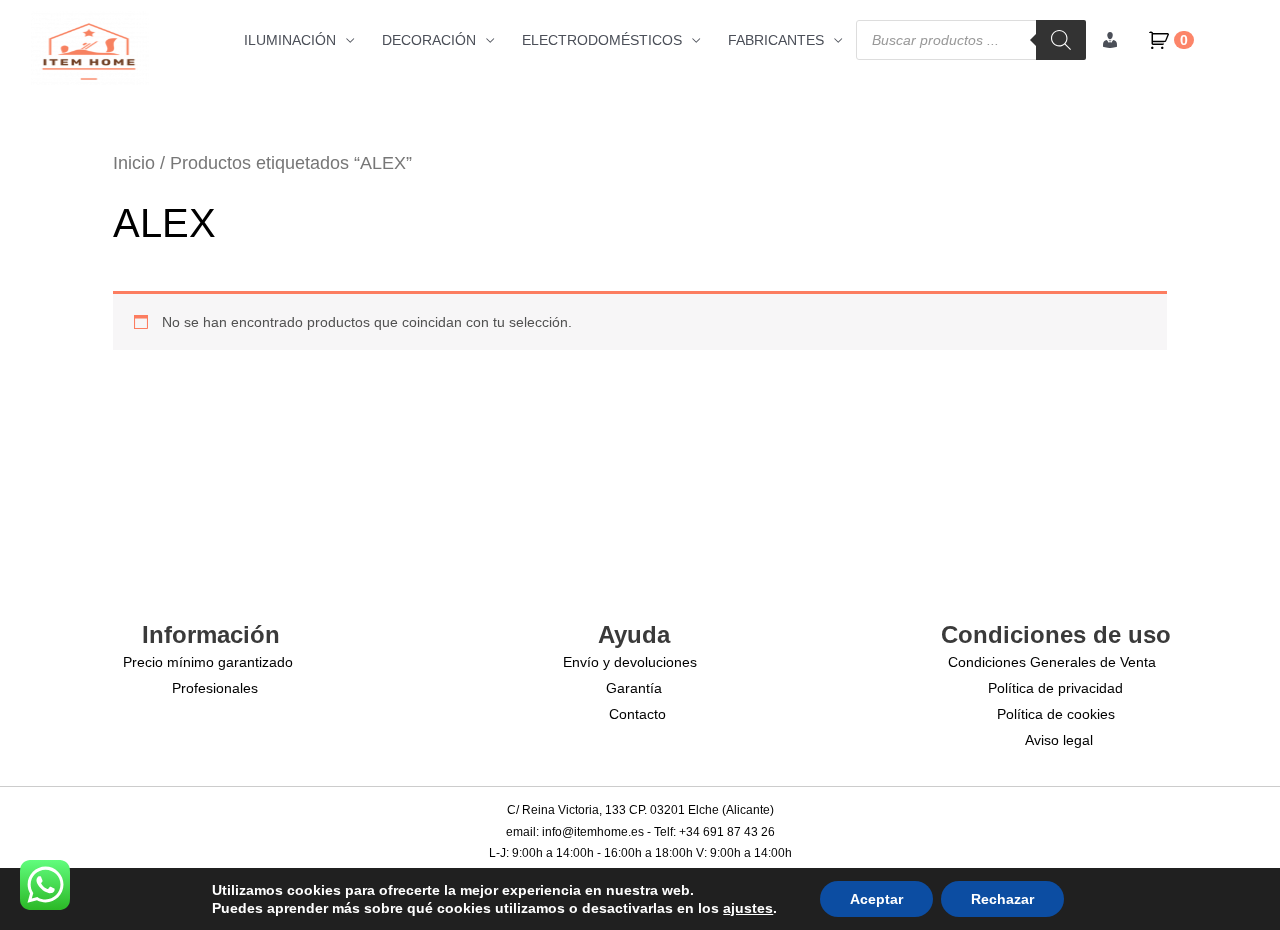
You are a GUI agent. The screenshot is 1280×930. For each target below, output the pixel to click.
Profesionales (215, 688)
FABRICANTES (776, 40)
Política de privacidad (1055, 688)
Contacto (637, 714)
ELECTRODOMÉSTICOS (602, 40)
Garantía (634, 688)
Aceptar (876, 899)
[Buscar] (1061, 40)
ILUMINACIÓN (290, 40)
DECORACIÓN (429, 40)
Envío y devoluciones (630, 662)
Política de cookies (1056, 714)
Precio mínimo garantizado (208, 662)
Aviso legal (1059, 740)
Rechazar (1002, 899)
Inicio (134, 163)
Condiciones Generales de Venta (1052, 662)
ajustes (748, 908)
